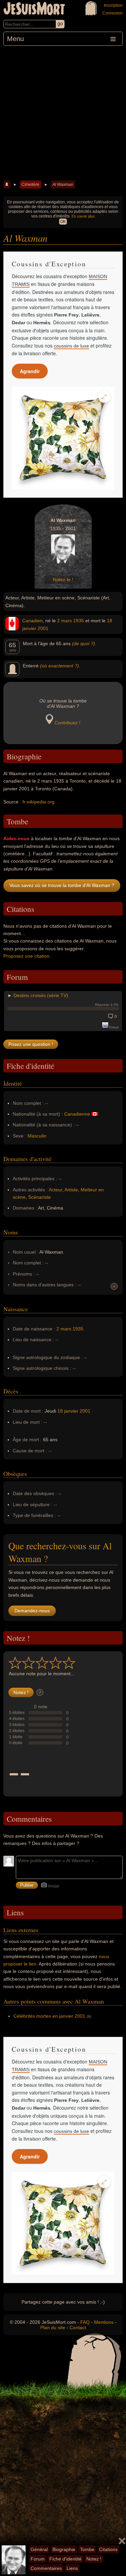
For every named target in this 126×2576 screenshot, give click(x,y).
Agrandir (30, 371)
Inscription (113, 5)
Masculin (37, 1136)
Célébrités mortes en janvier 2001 (49, 2016)
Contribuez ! (67, 723)
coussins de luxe (71, 346)
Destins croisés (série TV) (41, 995)
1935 (79, 621)
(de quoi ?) (83, 643)
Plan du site (53, 2327)
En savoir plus (83, 216)
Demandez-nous (32, 1611)
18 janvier (68, 1411)
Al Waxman (63, 185)
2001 (43, 628)
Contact (78, 2327)
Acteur (55, 1190)
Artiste (71, 1190)
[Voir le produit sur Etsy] (63, 438)
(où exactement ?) (59, 666)
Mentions (104, 2322)
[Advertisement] (63, 112)
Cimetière (30, 185)
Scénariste (39, 1197)
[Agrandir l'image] (104, 397)
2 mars (65, 621)
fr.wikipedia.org (38, 802)
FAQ (85, 2322)
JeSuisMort (34, 9)
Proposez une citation (26, 956)
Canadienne (77, 1114)
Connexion (113, 13)
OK (63, 222)
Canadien (32, 621)
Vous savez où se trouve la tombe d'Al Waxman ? (62, 885)
